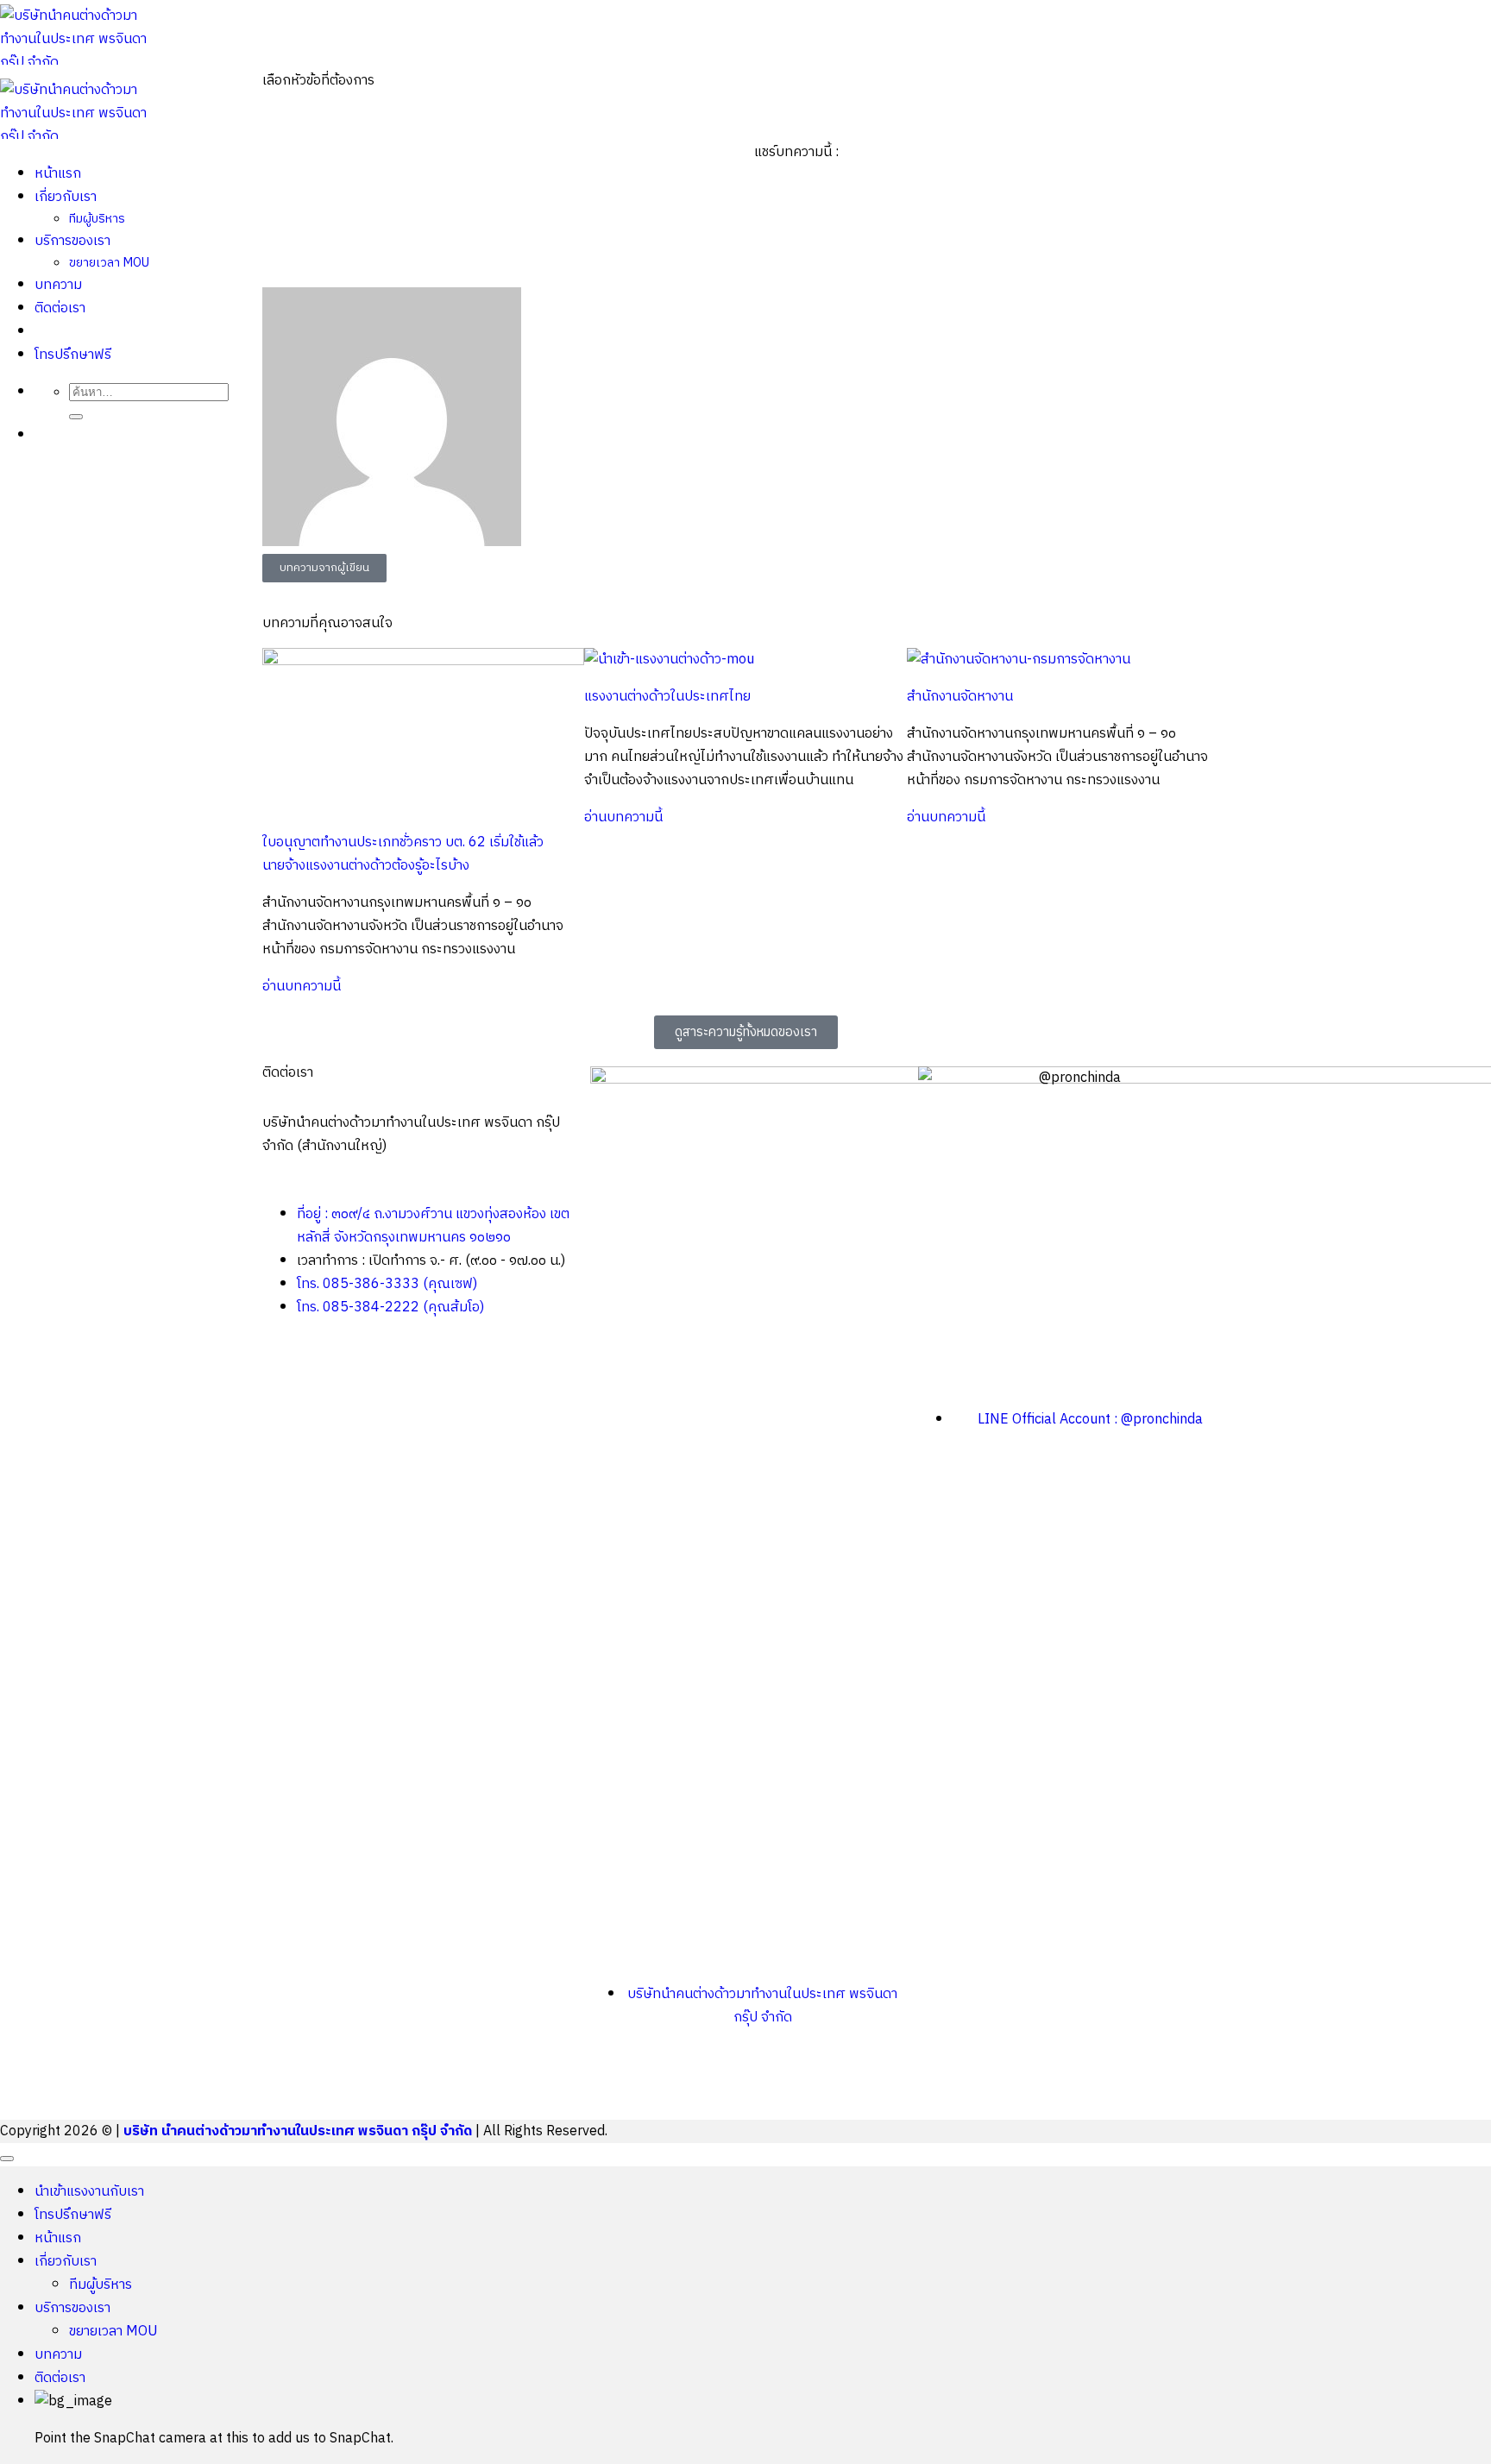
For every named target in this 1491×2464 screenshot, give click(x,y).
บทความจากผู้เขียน (324, 568)
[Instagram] (705, 2082)
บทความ (58, 2355)
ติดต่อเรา (60, 2378)
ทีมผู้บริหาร (101, 2285)
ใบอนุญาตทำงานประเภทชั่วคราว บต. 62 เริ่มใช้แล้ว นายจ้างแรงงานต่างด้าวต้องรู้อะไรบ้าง (403, 854)
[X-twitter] (658, 2082)
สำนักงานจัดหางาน (960, 697)
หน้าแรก (58, 2238)
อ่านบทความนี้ (302, 987)
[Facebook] (612, 2082)
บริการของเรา (72, 2308)
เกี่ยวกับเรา (66, 2262)
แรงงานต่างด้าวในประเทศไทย (667, 697)
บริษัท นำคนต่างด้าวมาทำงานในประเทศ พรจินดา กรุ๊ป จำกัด (298, 2131)
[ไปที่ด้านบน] (7, 2159)
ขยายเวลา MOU (113, 2332)
